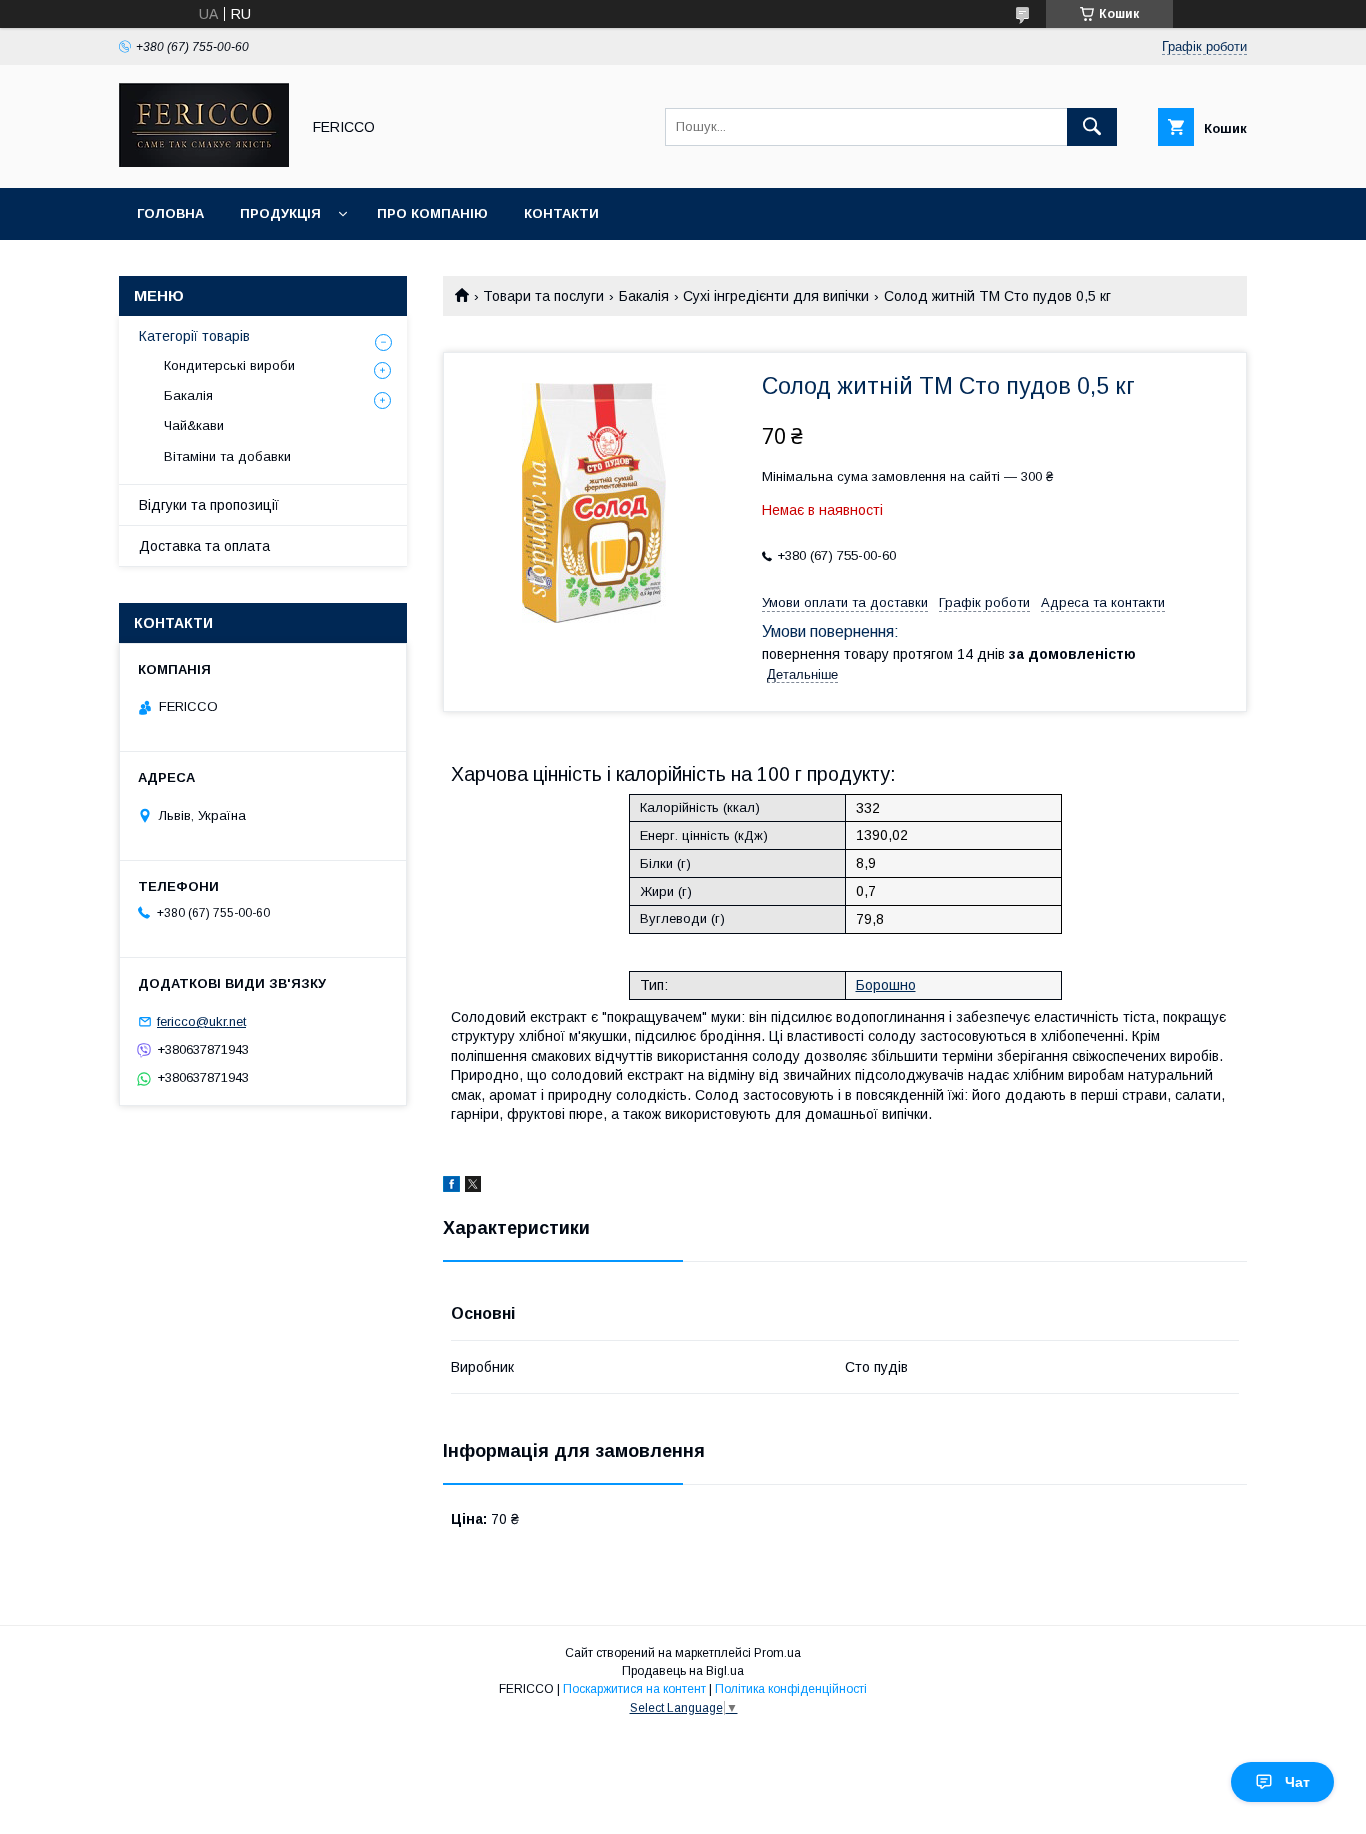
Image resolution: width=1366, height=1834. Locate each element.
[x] (473, 1187)
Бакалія (644, 296)
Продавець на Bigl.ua (683, 1671)
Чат (1297, 1782)
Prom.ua (777, 1653)
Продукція (280, 213)
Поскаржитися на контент (634, 1689)
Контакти (561, 213)
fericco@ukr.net (201, 1021)
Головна (170, 213)
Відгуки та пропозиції (209, 505)
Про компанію (432, 213)
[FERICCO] (204, 162)
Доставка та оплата (204, 546)
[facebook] (451, 1187)
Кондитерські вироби (229, 365)
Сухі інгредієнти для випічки (776, 296)
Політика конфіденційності (791, 1689)
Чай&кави (194, 425)
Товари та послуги (543, 296)
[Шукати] (1092, 127)
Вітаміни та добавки (227, 456)
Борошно (886, 985)
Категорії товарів (194, 336)
